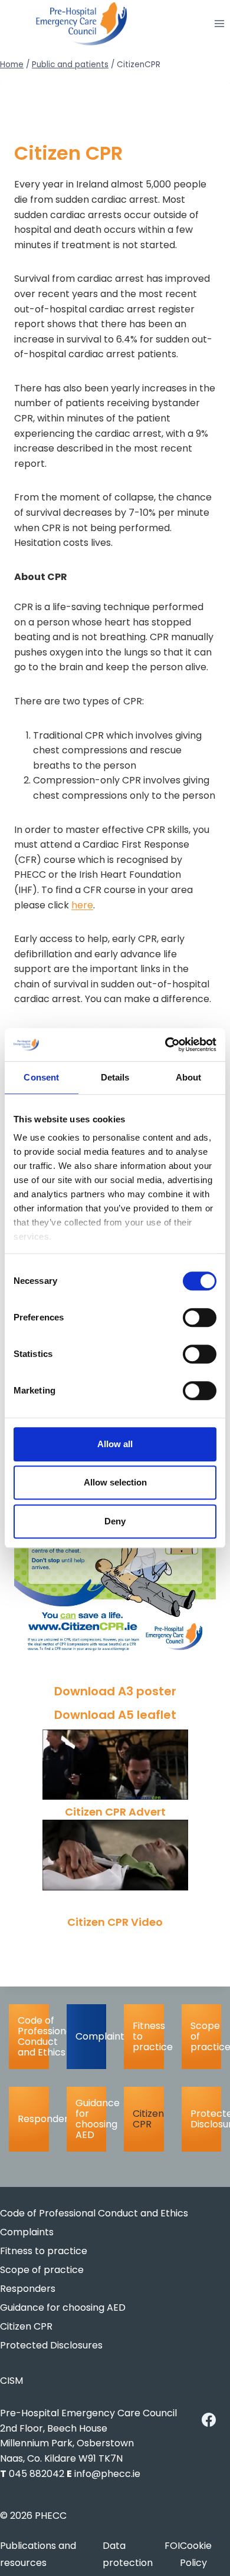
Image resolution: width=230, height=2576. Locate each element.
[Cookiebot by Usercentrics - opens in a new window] (165, 1045)
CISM (11, 2381)
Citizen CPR (148, 2119)
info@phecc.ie (107, 2474)
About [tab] (189, 1077)
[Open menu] (219, 24)
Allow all (115, 1444)
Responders (33, 2119)
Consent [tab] (41, 1077)
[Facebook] (209, 2420)
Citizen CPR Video (115, 1922)
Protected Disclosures (206, 2119)
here (82, 905)
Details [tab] (115, 1077)
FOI (172, 2546)
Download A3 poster (115, 1691)
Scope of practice (206, 2036)
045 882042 (37, 2474)
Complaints (91, 2036)
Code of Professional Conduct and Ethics (33, 2036)
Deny (115, 1521)
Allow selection (115, 1482)
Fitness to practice (148, 2036)
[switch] (200, 1317)
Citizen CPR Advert (115, 1812)
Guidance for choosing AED (91, 2119)
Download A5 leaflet (115, 1715)
